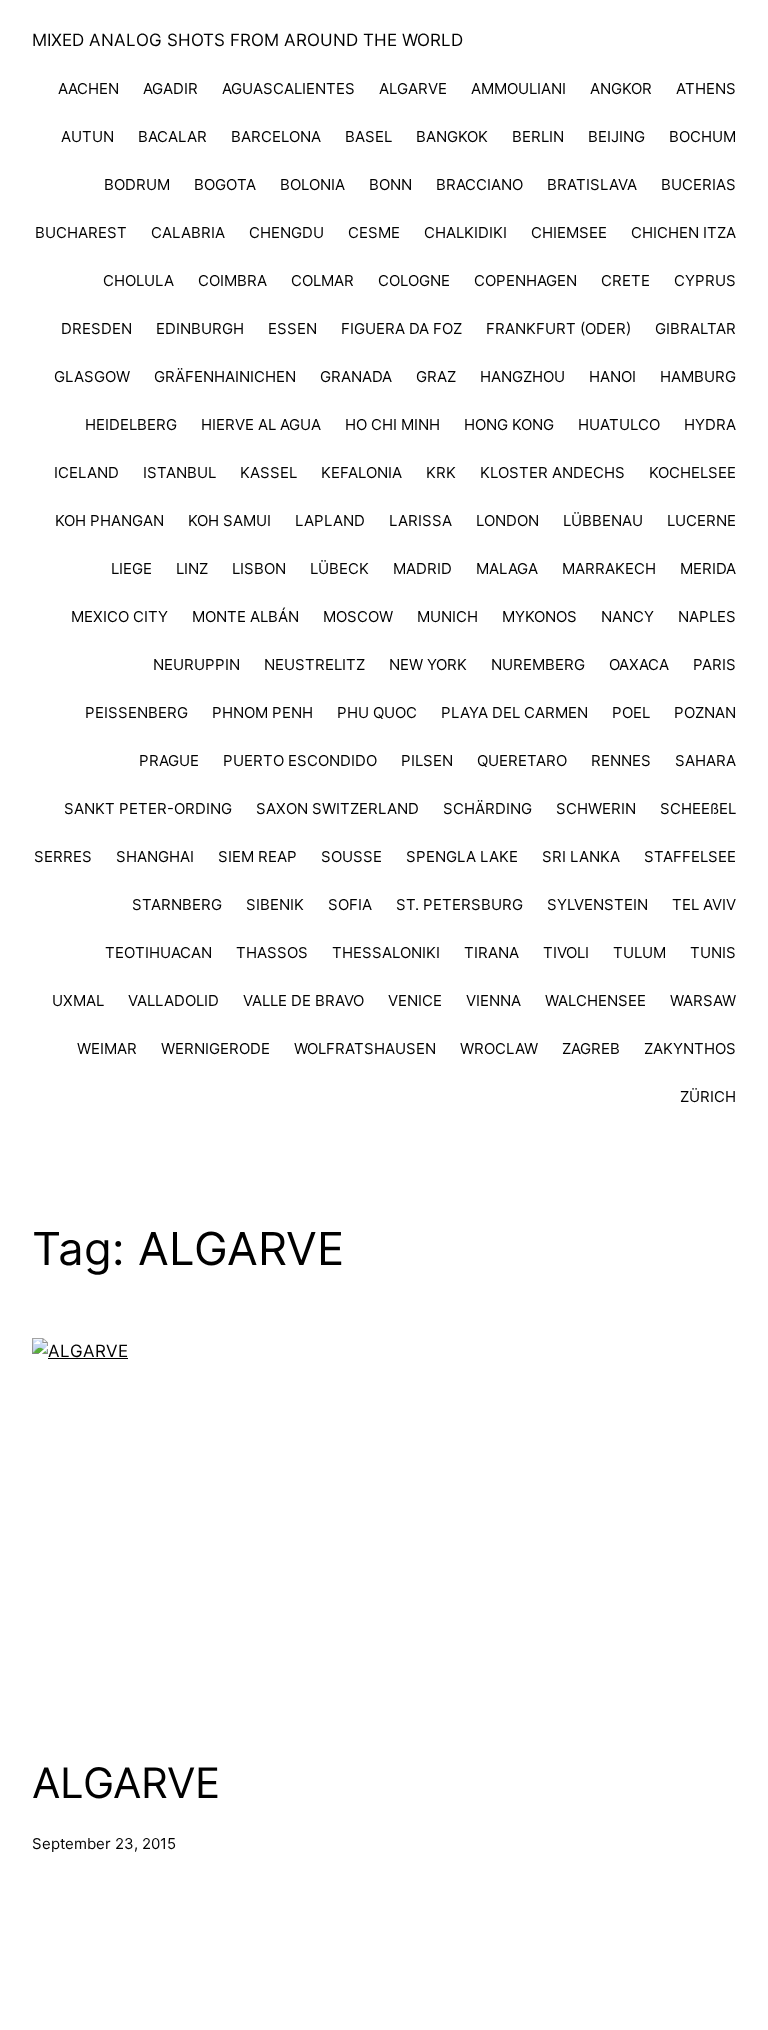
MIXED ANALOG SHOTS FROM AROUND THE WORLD (247, 40)
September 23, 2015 (104, 1843)
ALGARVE (126, 1783)
